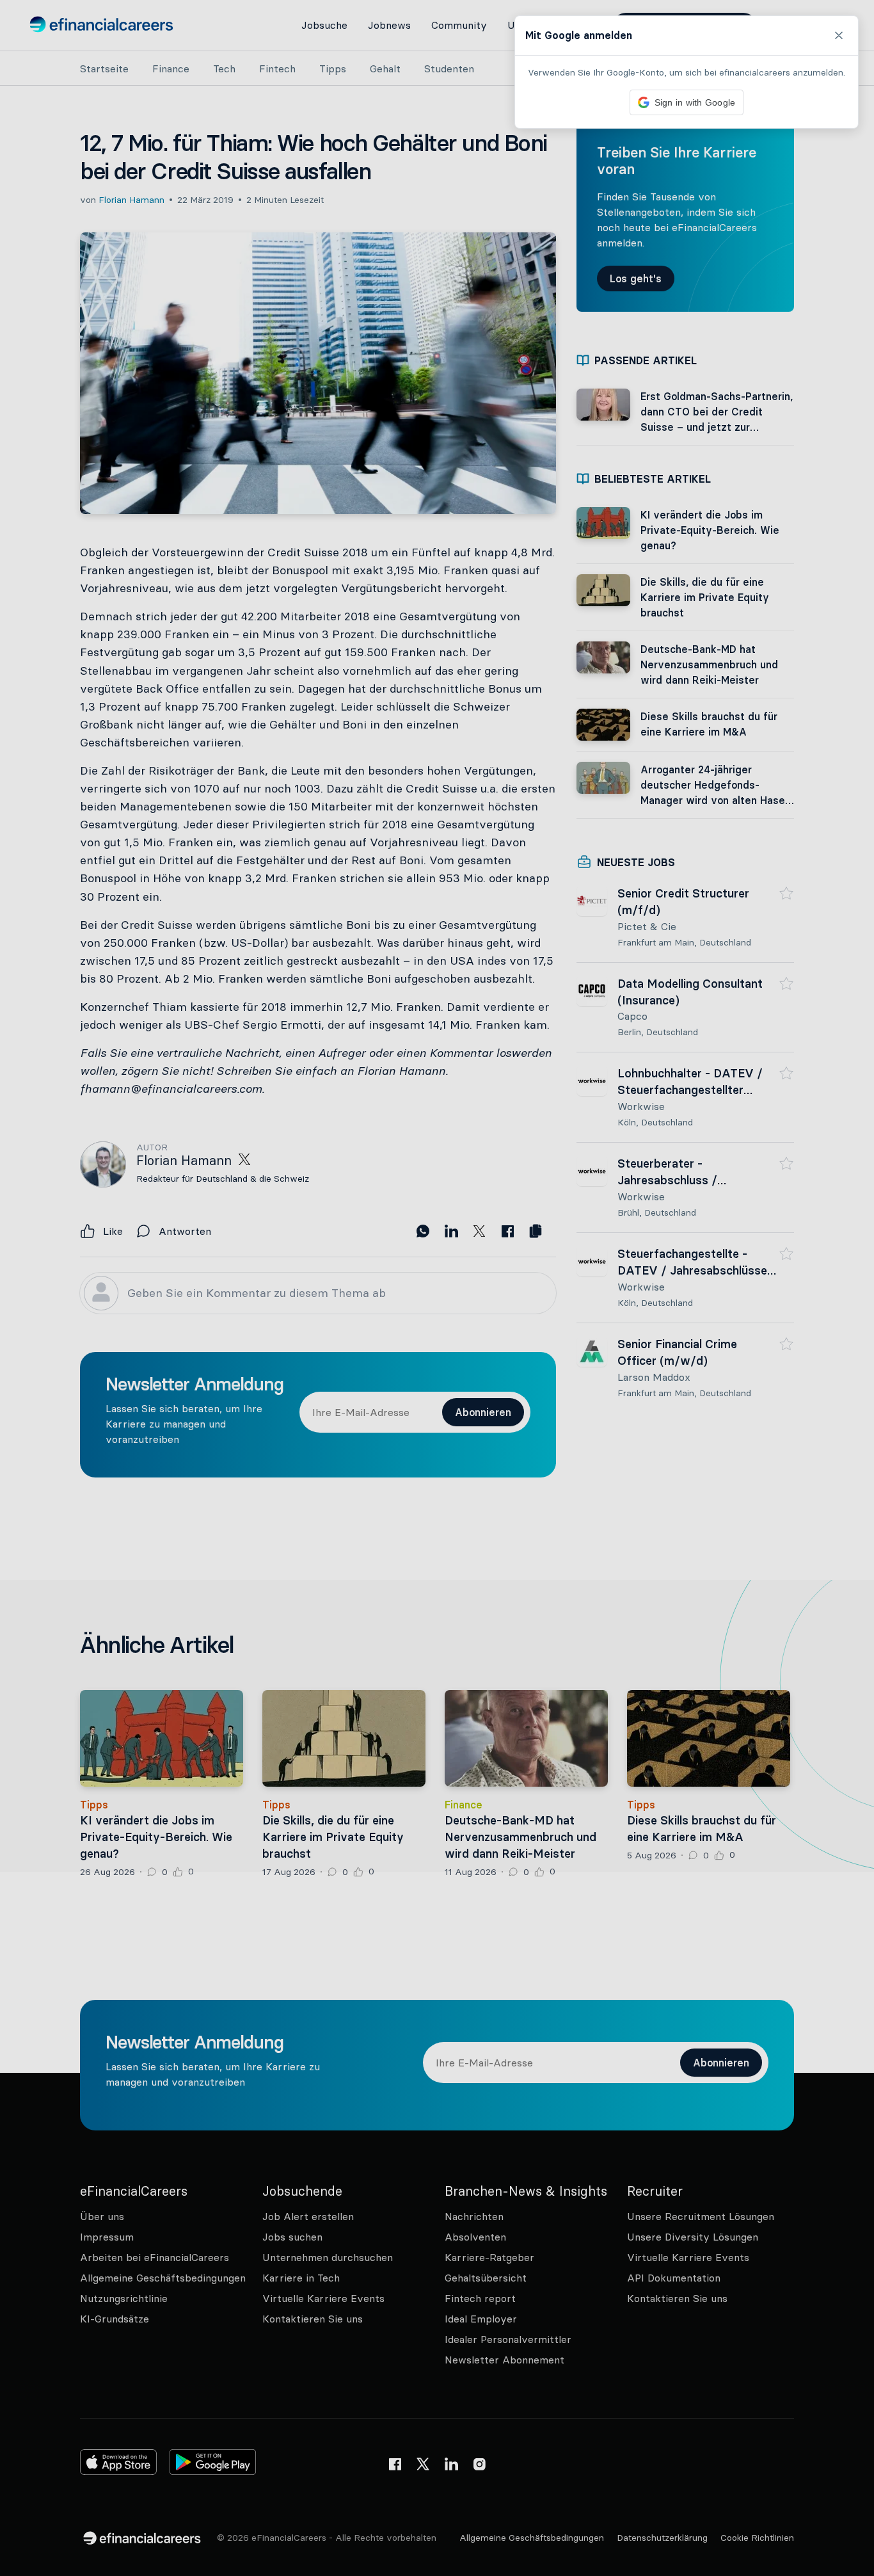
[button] (437, 1288)
